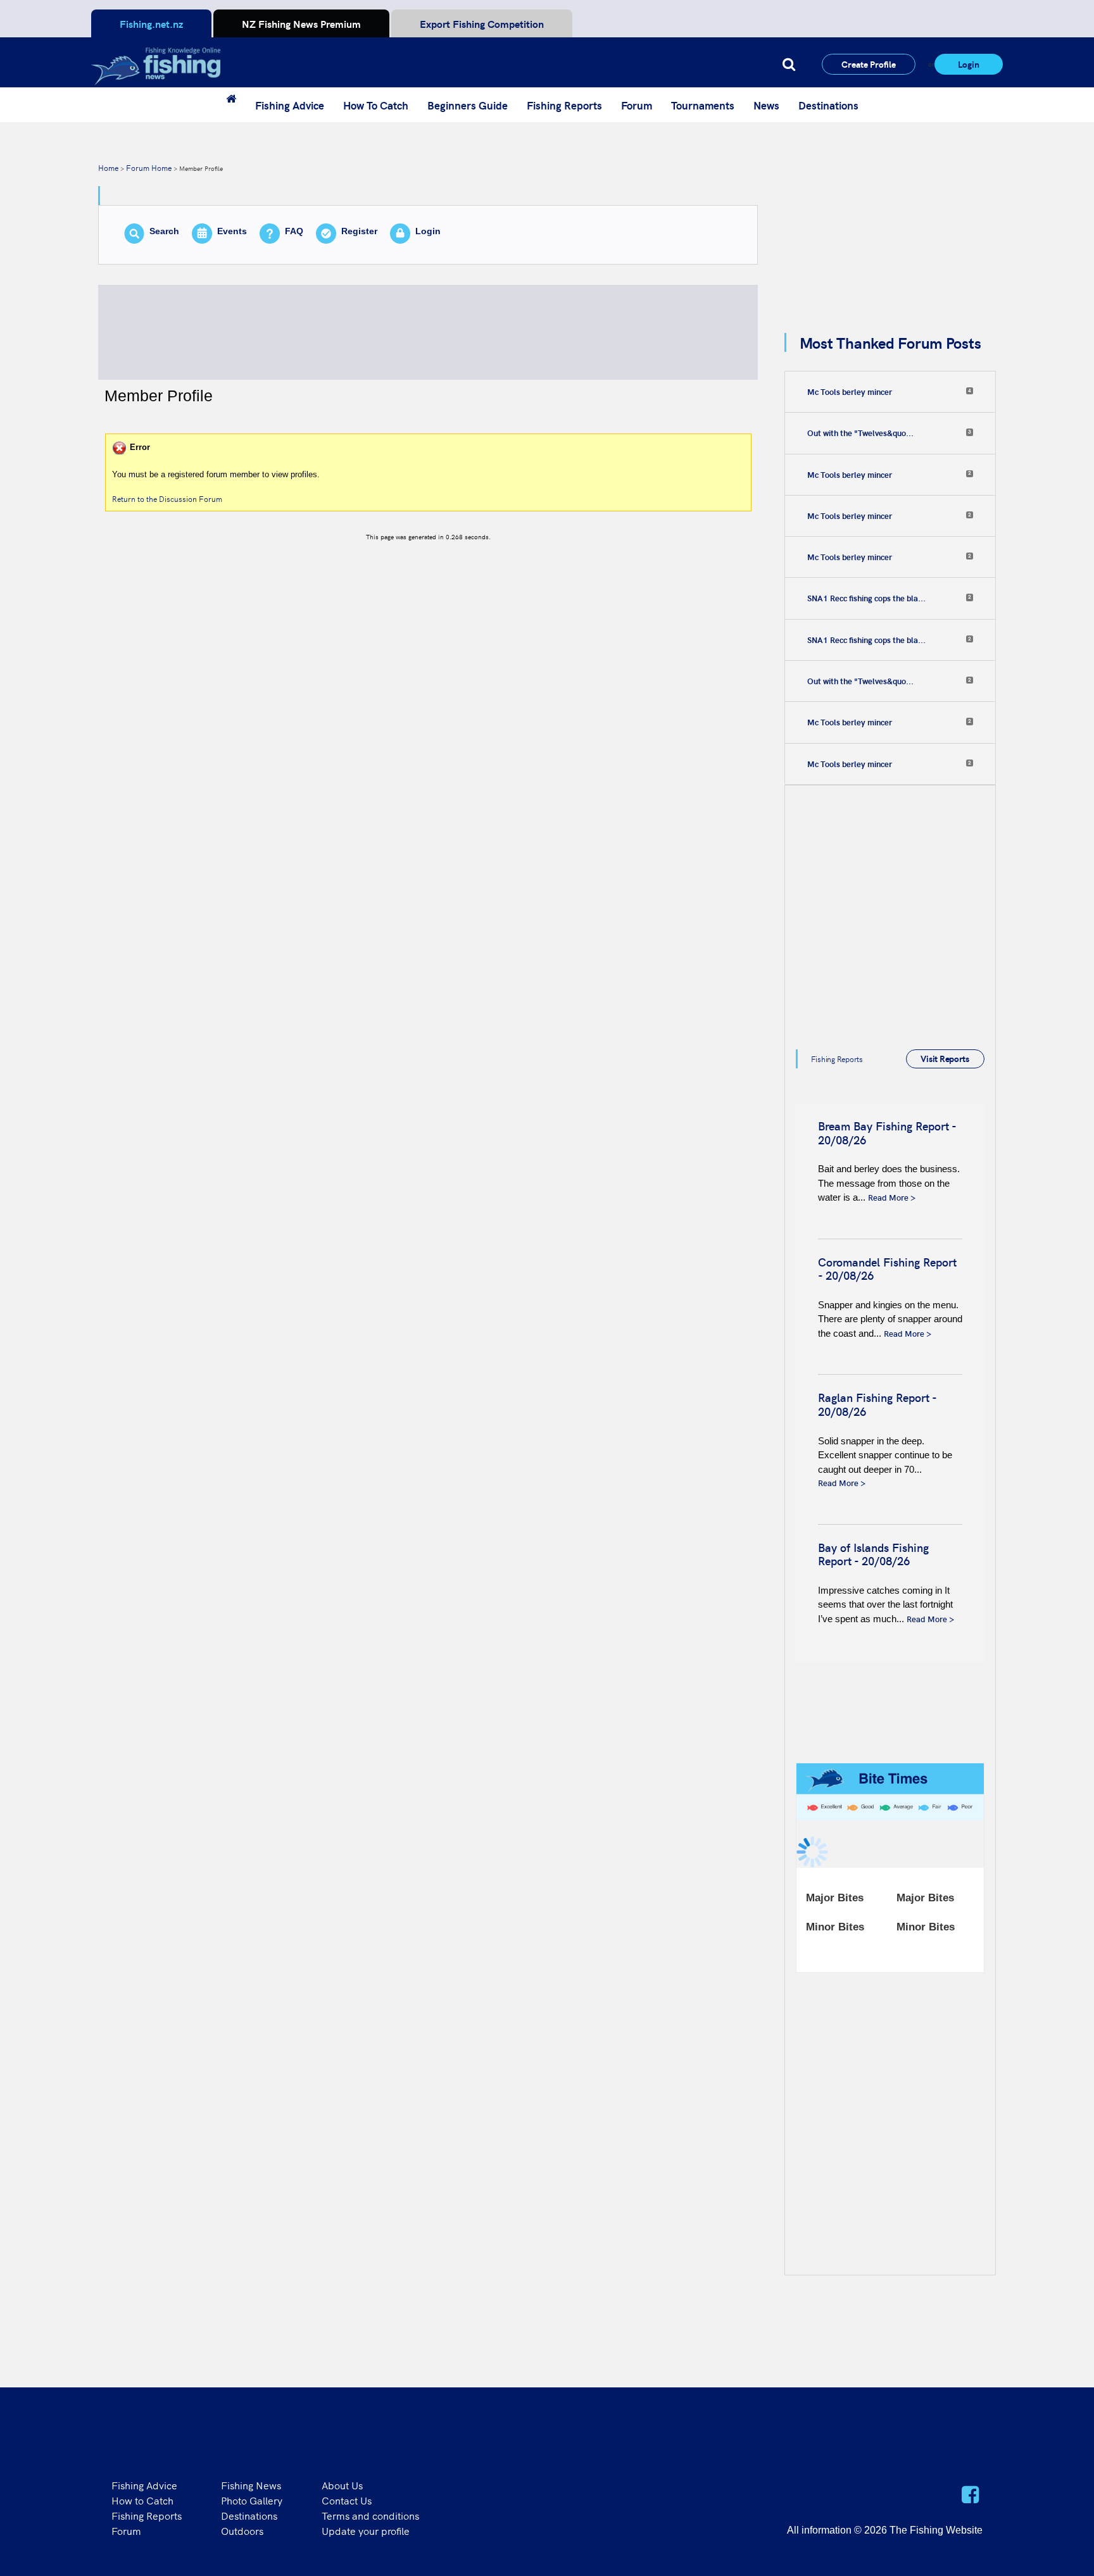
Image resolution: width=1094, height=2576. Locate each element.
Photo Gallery (252, 2500)
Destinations (828, 105)
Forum (637, 105)
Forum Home (149, 167)
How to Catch (142, 2500)
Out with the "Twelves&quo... (860, 433)
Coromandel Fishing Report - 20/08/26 (887, 1269)
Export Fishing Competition (482, 23)
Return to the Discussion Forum (167, 498)
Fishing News (251, 2485)
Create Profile (869, 64)
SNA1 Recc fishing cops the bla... (866, 598)
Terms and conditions (370, 2515)
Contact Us (347, 2500)
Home (108, 167)
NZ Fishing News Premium (301, 23)
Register (359, 231)
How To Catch (376, 105)
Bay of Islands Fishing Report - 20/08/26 (873, 1554)
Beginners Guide (468, 105)
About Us (342, 2485)
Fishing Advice (290, 105)
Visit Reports (945, 1058)
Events (232, 231)
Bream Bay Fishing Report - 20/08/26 (887, 1133)
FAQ (294, 231)
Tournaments (703, 105)
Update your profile (366, 2530)
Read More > (892, 1197)
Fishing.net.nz (151, 23)
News (766, 105)
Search (164, 231)
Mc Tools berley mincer (850, 392)
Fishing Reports (564, 105)
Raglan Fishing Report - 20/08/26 (877, 1404)
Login (969, 64)
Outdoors (242, 2530)
